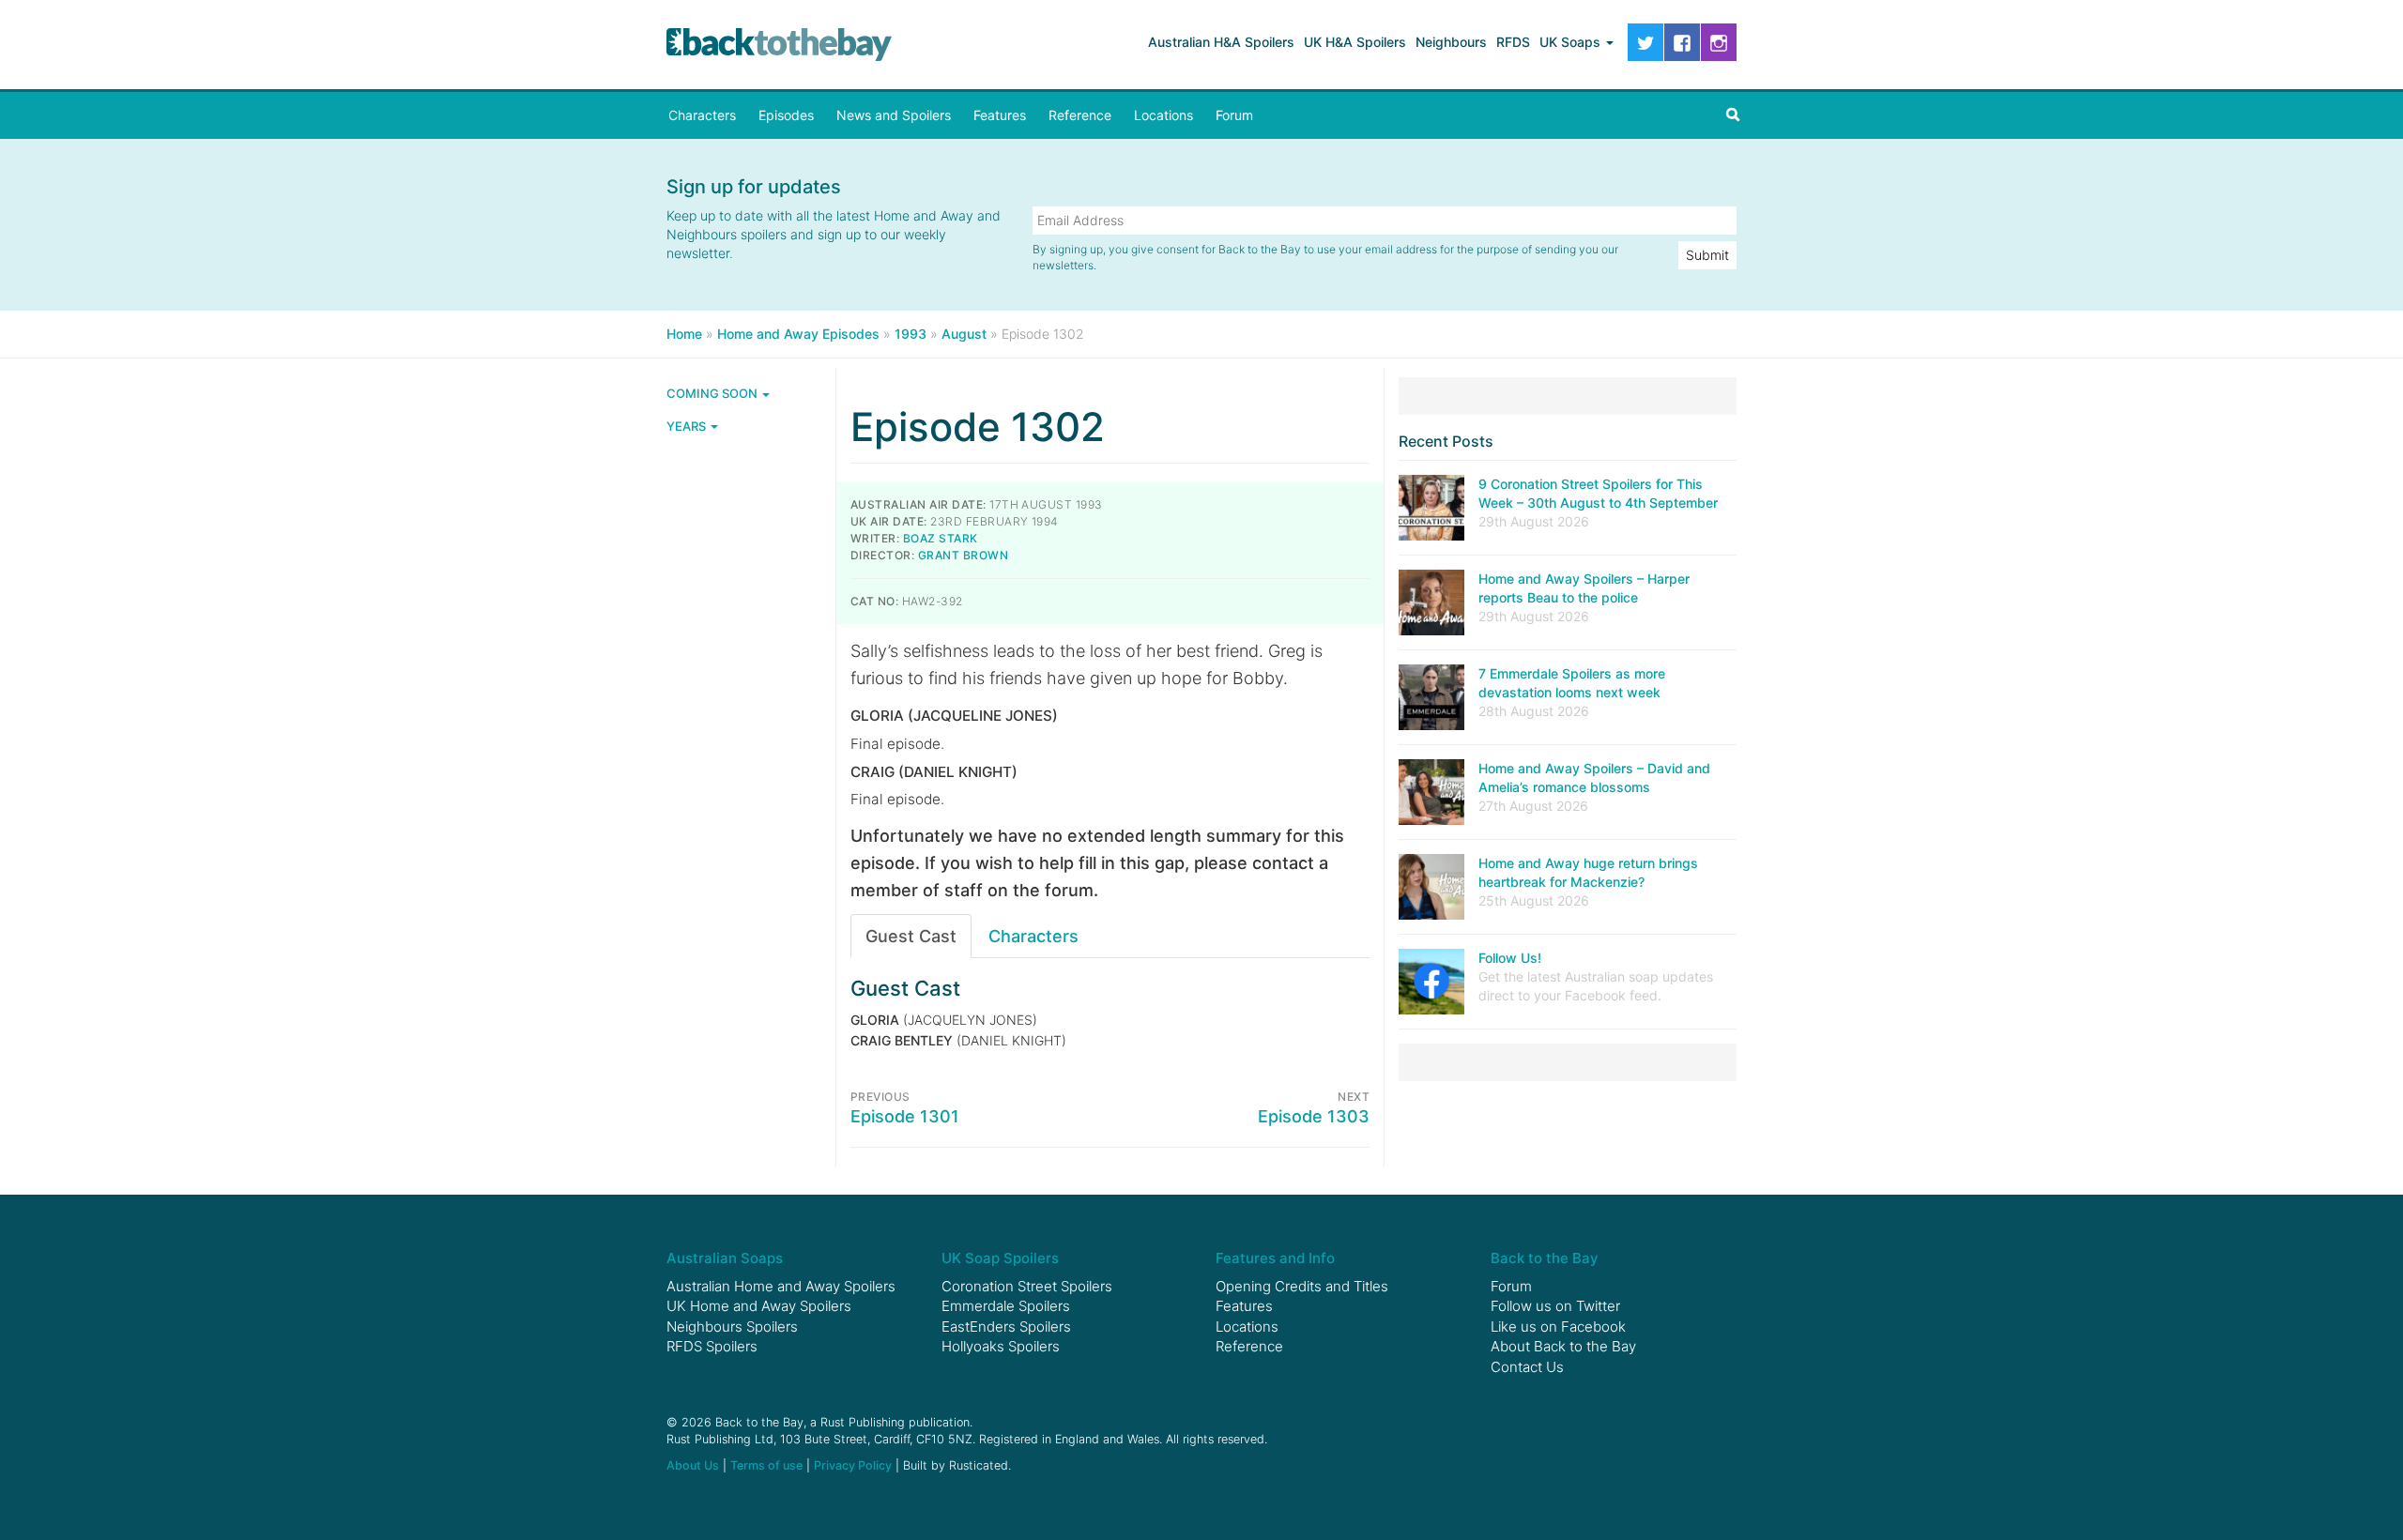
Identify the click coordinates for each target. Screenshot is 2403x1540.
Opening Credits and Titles (1302, 1286)
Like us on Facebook (1558, 1327)
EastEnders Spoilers (1006, 1327)
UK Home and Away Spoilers (759, 1306)
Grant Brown (963, 555)
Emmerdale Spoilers (1006, 1306)
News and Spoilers (894, 115)
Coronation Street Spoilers (1027, 1286)
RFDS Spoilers (712, 1346)
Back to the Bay (779, 45)
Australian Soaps (725, 1258)
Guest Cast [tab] (911, 936)
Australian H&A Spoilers (1221, 42)
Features (1000, 115)
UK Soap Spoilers (1000, 1258)
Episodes (786, 115)
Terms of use (766, 1465)
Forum (1234, 115)
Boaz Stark (941, 538)
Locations (1163, 115)
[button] (1733, 115)
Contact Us (1527, 1367)
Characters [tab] (1033, 936)
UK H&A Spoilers (1355, 42)
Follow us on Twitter (1555, 1306)
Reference (1080, 115)
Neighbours (1451, 42)
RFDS (1513, 42)
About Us (693, 1465)
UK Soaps (1572, 42)
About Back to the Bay (1563, 1346)
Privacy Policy (853, 1465)
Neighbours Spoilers (732, 1327)
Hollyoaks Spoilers (1001, 1346)
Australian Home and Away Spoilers (781, 1286)
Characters (702, 115)
